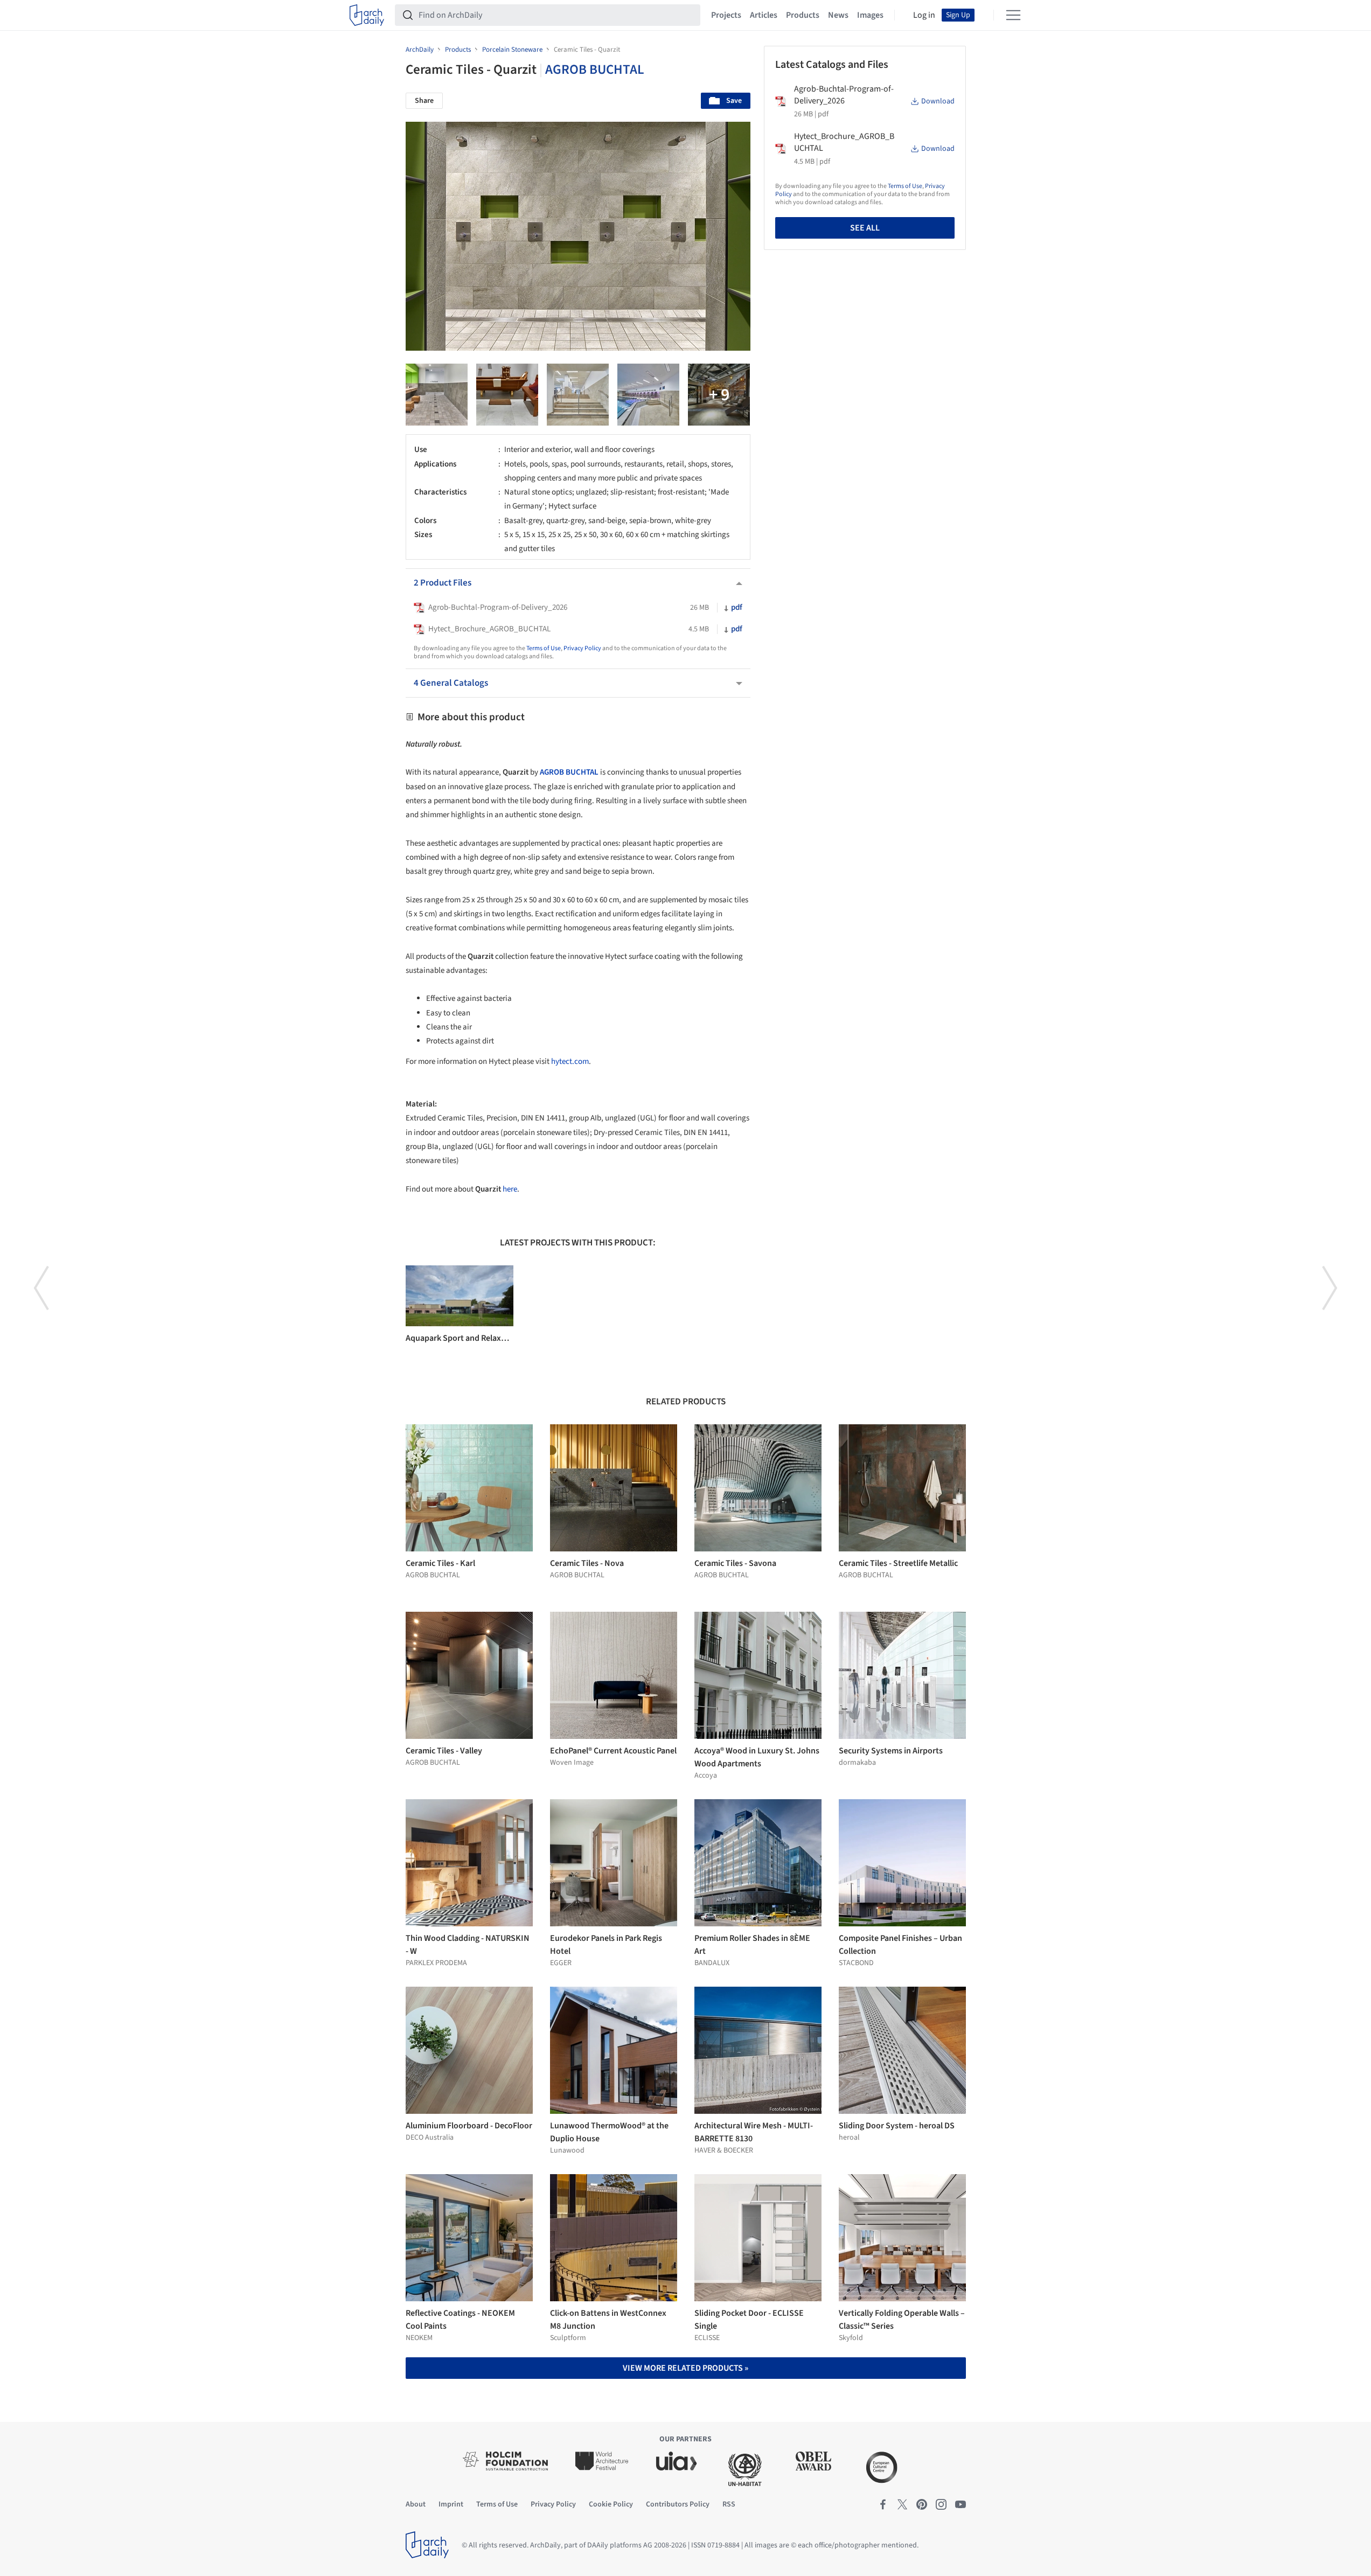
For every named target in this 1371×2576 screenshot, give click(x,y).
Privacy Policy (582, 648)
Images (870, 15)
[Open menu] (1013, 15)
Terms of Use (544, 648)
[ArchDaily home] (367, 15)
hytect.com (570, 1061)
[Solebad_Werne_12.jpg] (719, 395)
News (838, 15)
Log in (924, 15)
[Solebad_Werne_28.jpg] (437, 395)
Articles (764, 15)
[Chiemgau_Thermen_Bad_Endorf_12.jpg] (648, 395)
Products (803, 15)
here (510, 1189)
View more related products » (685, 2368)
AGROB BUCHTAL (595, 69)
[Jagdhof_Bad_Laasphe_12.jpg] (507, 395)
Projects (726, 15)
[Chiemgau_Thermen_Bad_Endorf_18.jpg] (578, 395)
